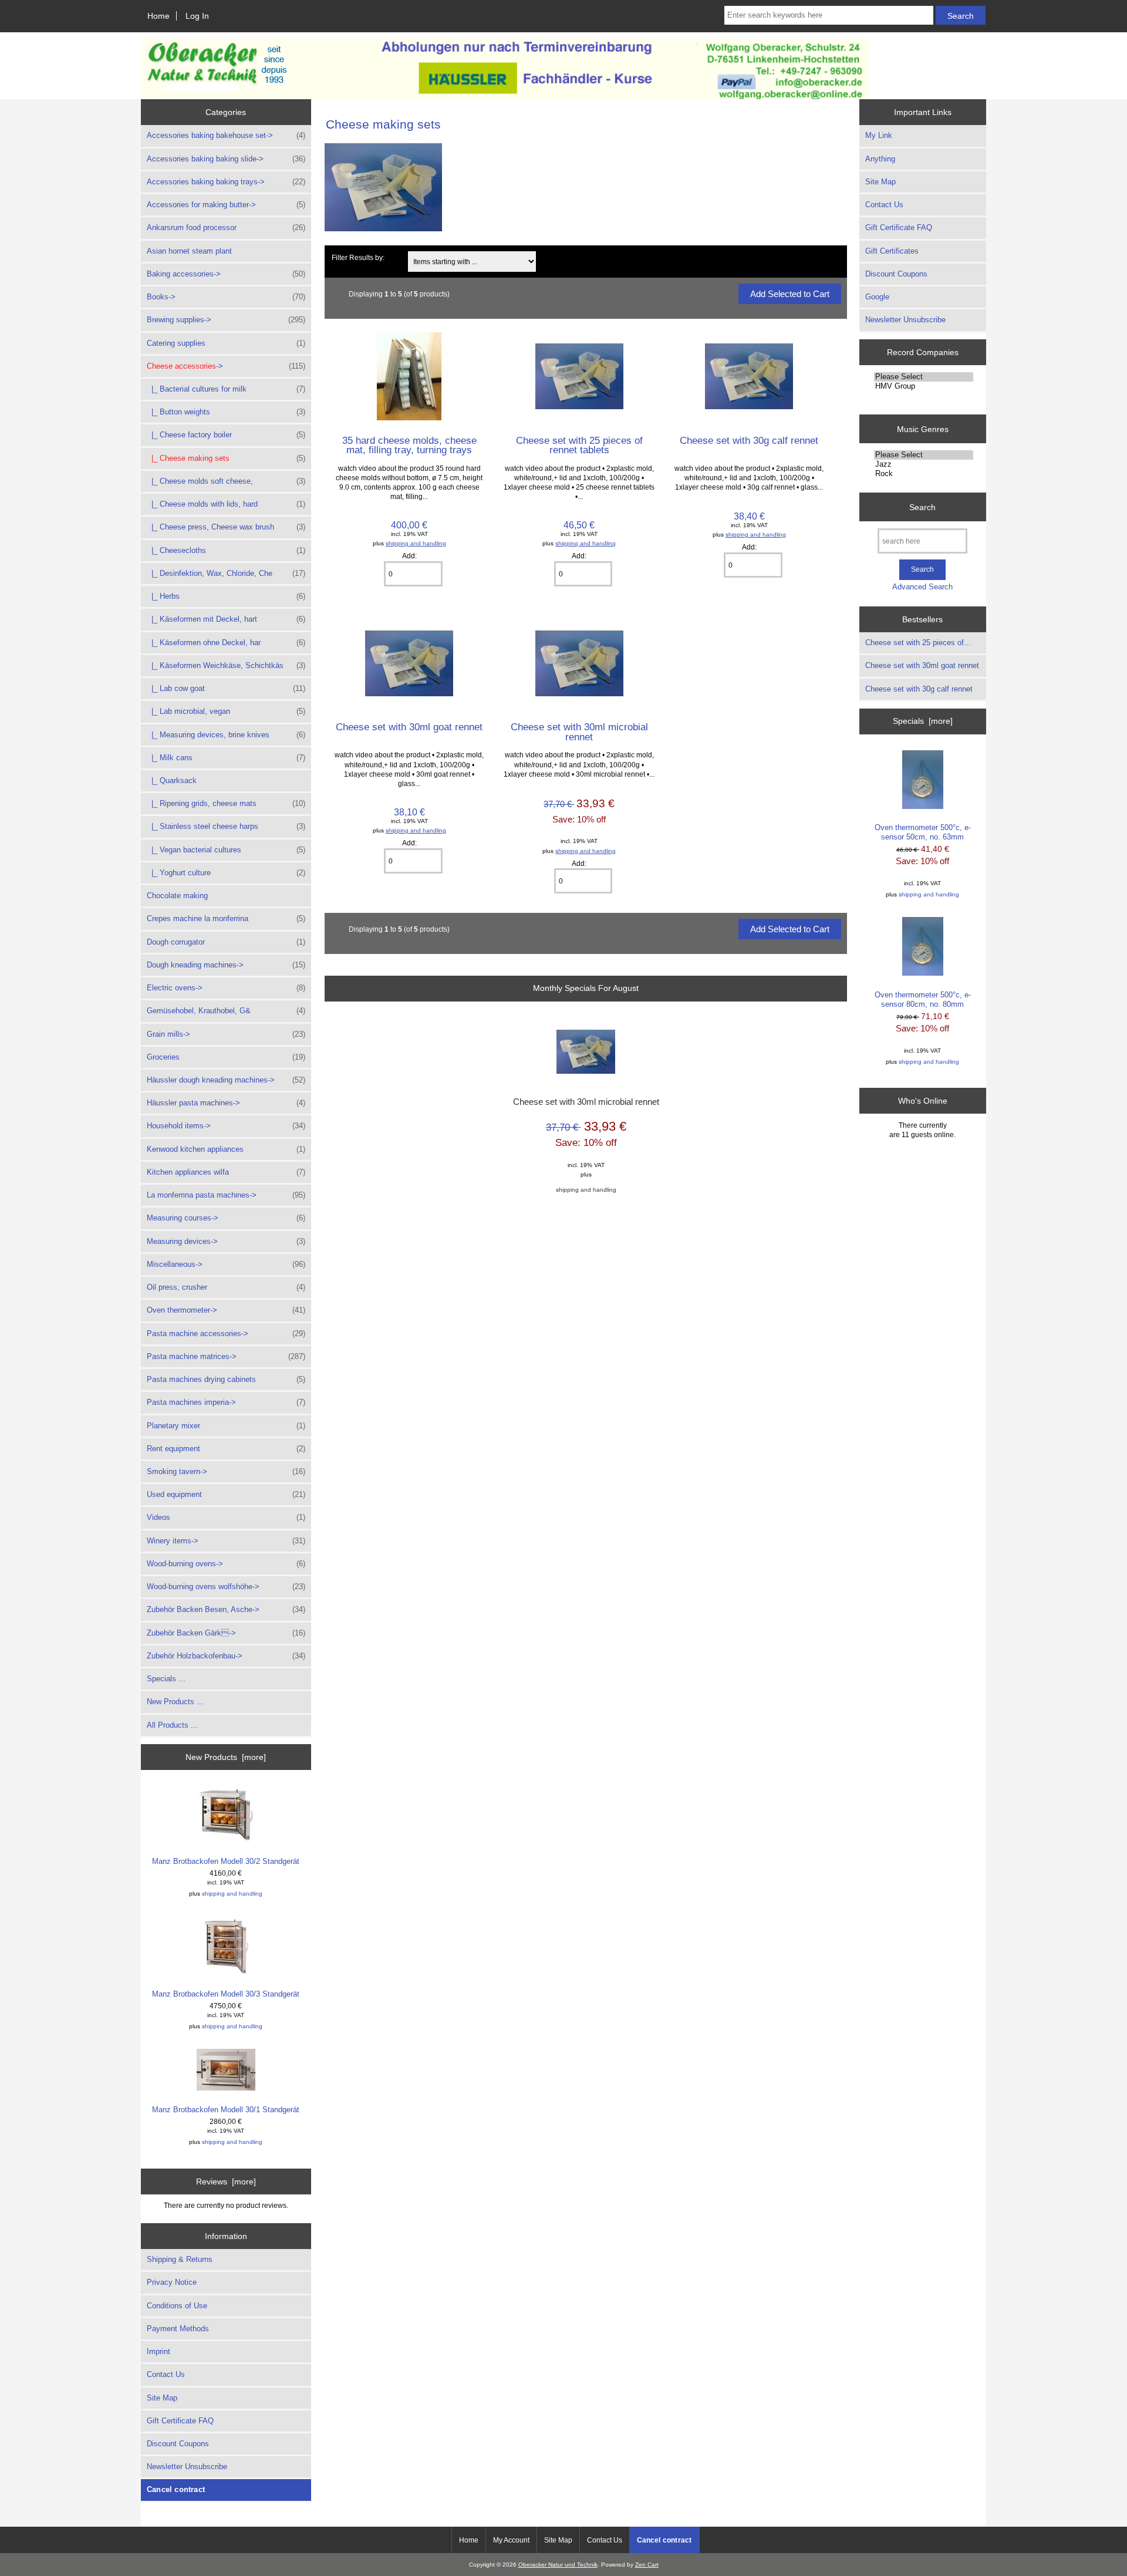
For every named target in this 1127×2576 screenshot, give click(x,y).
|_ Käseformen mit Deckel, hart (226, 619)
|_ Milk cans (226, 758)
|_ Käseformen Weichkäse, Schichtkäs (226, 665)
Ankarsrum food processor (226, 227)
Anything (880, 159)
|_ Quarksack (172, 780)
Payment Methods (178, 2329)
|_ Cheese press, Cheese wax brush (226, 527)
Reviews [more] (226, 2181)
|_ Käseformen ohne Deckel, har (226, 643)
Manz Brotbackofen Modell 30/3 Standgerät (226, 1994)
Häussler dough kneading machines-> (226, 1080)
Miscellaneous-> (226, 1264)
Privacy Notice (172, 2282)
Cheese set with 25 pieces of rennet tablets (579, 445)
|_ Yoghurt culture (226, 873)
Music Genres (923, 429)
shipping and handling (232, 1894)
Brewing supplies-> (226, 320)
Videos (226, 1517)
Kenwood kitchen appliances (226, 1149)
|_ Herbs (226, 596)
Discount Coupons (178, 2444)
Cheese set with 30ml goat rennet (409, 727)
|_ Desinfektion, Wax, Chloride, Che (226, 573)
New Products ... (175, 1702)
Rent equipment (226, 1449)
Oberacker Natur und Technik (558, 2565)
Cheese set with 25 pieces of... (918, 643)
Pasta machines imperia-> (226, 1402)
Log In (197, 16)
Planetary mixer (226, 1426)
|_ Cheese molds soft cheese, (226, 481)
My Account (511, 2540)
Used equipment (226, 1494)
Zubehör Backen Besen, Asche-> (226, 1609)
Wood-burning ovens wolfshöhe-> (226, 1587)
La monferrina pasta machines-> (226, 1195)
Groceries (226, 1057)
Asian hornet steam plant (189, 251)
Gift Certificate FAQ (180, 2421)
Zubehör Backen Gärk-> (226, 1633)
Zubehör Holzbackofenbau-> (226, 1656)
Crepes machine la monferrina (226, 918)
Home (158, 16)
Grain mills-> (226, 1034)
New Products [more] (226, 1757)
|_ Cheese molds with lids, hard (226, 504)
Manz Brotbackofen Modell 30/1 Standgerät (226, 2110)
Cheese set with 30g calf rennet (749, 440)
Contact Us (166, 2374)
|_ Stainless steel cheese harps (226, 826)
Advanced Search (922, 587)
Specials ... (166, 1679)
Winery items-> (226, 1541)
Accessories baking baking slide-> (226, 159)
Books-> (226, 297)
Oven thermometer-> (226, 1310)
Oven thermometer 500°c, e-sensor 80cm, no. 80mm (923, 999)
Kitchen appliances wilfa (226, 1172)
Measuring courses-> (226, 1218)
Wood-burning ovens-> (226, 1564)
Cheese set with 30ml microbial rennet (579, 731)
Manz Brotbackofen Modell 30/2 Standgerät (226, 1861)
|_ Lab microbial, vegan (226, 711)
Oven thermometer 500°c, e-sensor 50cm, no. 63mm (923, 832)
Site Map (162, 2398)
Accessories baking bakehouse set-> (226, 135)
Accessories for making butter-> (226, 205)
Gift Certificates (892, 251)
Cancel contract (176, 2489)
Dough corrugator (226, 942)
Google (877, 297)
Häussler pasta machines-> (226, 1103)
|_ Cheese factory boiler (226, 435)
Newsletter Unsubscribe (187, 2467)
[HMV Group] (924, 386)
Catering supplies (226, 343)
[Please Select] (924, 377)
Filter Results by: (358, 257)
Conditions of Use (177, 2306)
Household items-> (226, 1126)
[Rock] (924, 474)
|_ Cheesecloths (226, 550)
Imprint (158, 2351)
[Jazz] (924, 464)
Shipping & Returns (180, 2259)
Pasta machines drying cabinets (226, 1379)
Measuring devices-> (226, 1241)
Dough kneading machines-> (226, 965)
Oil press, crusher (226, 1287)
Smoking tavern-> (226, 1471)
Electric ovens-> (226, 988)
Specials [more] (923, 721)
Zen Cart (647, 2565)
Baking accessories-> (226, 274)
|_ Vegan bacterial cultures (226, 850)
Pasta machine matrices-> (226, 1356)
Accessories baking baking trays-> (226, 182)
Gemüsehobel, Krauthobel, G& (226, 1011)
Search (922, 507)
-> (226, 366)
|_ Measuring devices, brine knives (226, 735)
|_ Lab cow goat (226, 688)
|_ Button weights (226, 412)
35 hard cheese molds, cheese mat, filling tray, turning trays (409, 445)
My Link (879, 135)
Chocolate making (177, 896)
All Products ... (172, 1725)
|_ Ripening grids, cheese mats (226, 803)
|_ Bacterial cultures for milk (226, 389)
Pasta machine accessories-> (226, 1333)
